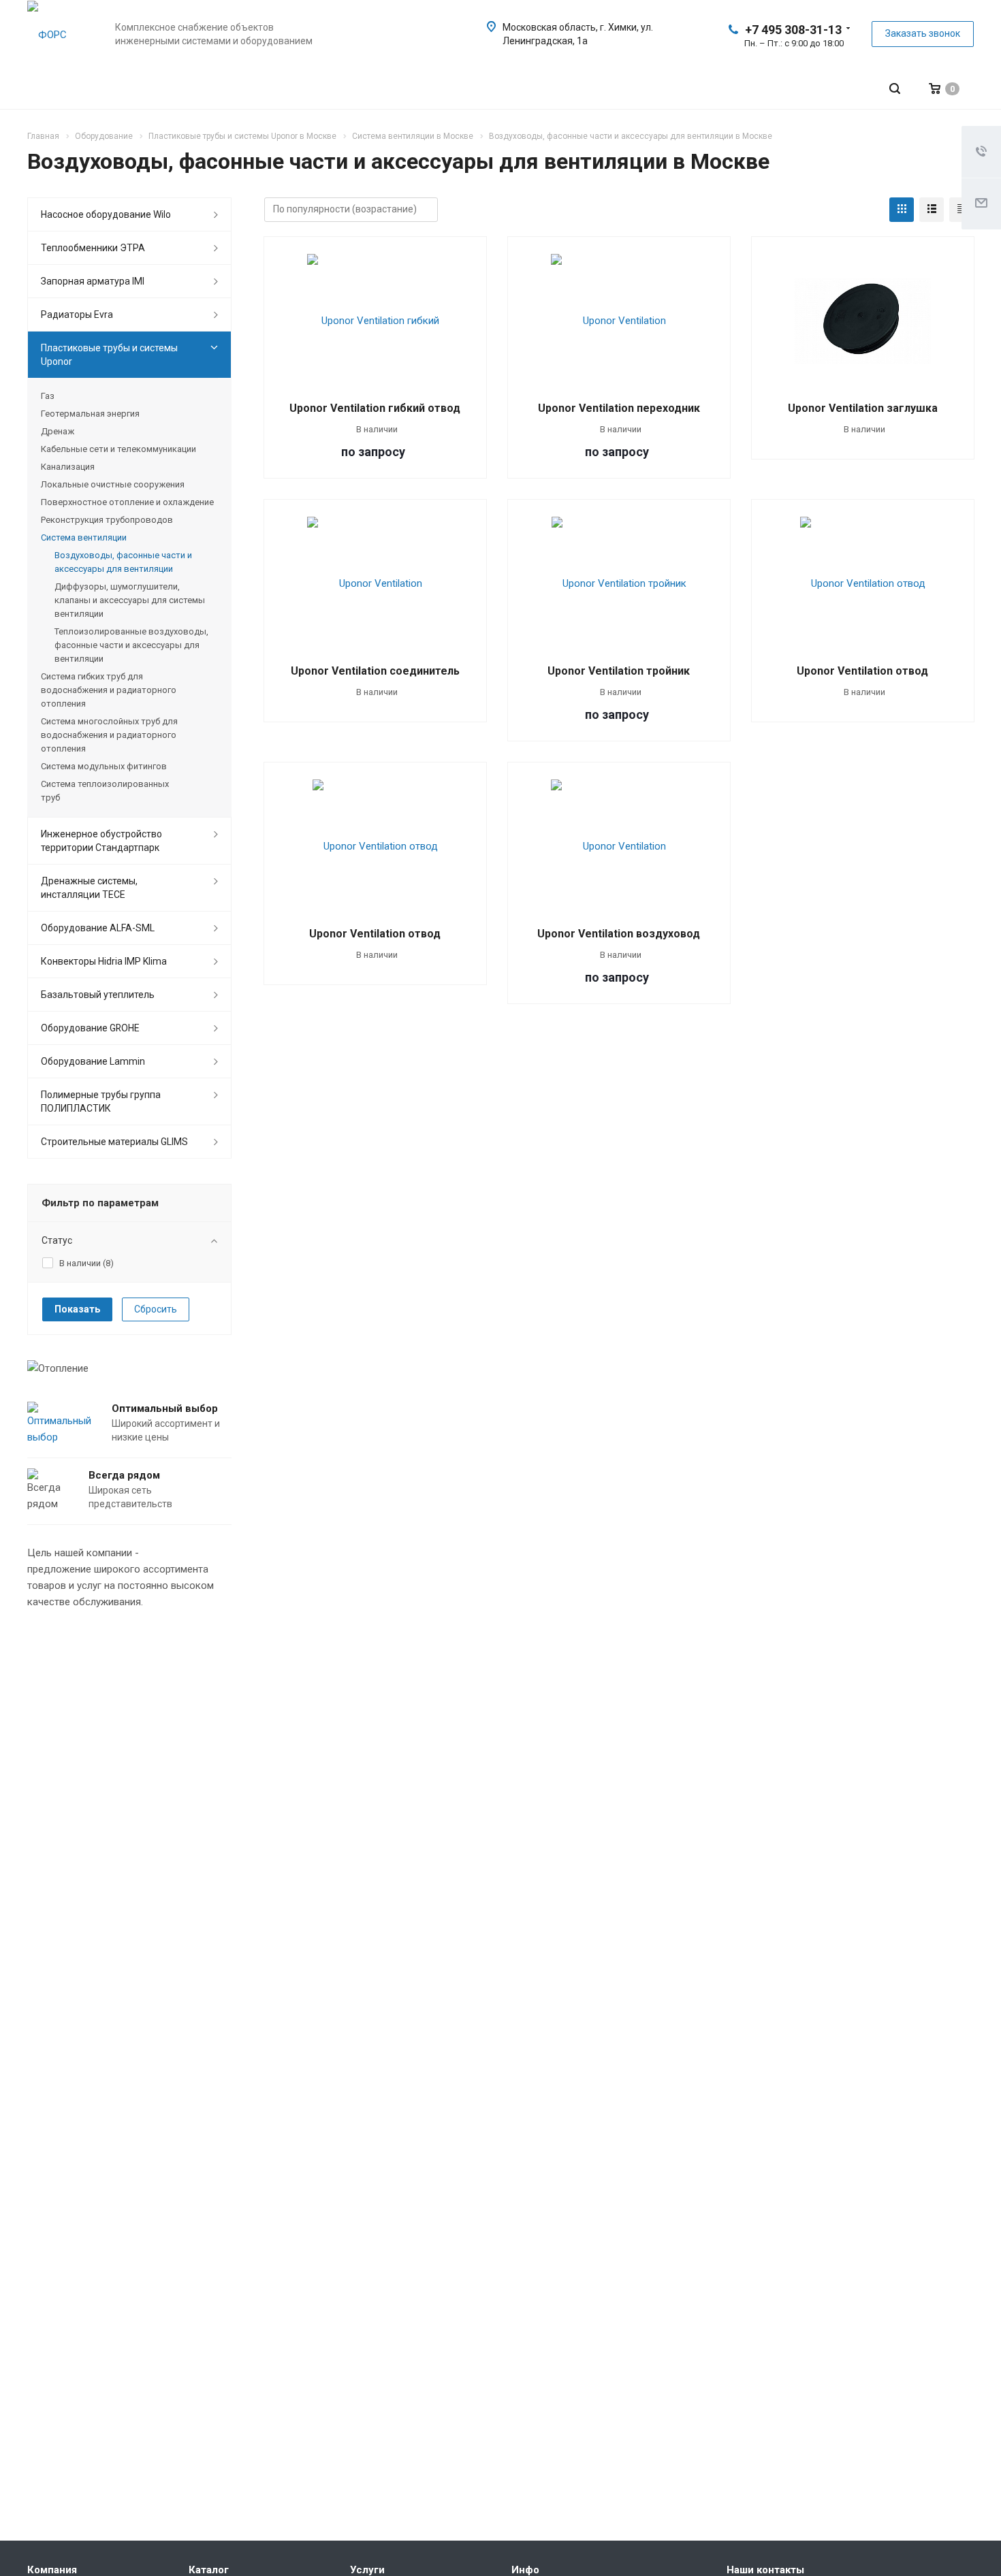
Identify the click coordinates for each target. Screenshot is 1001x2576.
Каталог (209, 2570)
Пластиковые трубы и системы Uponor (109, 355)
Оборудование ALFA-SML (98, 928)
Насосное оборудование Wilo (106, 214)
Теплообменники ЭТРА (93, 248)
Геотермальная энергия (90, 414)
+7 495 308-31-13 (793, 30)
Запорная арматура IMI (93, 281)
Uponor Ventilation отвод (862, 671)
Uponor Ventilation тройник (619, 671)
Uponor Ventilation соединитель (375, 671)
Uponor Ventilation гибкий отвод (375, 408)
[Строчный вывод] (932, 210)
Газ (48, 396)
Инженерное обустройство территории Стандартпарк (101, 841)
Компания (52, 2570)
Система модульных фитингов (104, 766)
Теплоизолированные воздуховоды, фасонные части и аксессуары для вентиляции (131, 645)
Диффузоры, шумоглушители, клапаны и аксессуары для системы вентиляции (130, 600)
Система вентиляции (84, 537)
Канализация (68, 467)
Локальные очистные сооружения (113, 484)
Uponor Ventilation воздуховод (619, 934)
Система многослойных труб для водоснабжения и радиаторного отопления (109, 735)
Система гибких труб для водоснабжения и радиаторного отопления (109, 690)
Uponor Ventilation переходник (619, 408)
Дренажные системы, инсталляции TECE (89, 888)
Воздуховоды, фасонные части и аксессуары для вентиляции (123, 562)
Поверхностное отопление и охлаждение (127, 502)
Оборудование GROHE (90, 1028)
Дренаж (58, 431)
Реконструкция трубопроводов (107, 520)
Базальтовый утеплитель (98, 995)
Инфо (525, 2570)
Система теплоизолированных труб (105, 791)
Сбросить (156, 1309)
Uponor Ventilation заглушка (863, 408)
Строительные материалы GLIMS (114, 1142)
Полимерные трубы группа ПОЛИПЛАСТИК (101, 1101)
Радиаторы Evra (77, 315)
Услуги (367, 2570)
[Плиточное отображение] (902, 210)
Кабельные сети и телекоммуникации (118, 449)
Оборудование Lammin (93, 1061)
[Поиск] (895, 89)
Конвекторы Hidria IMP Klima (104, 961)
